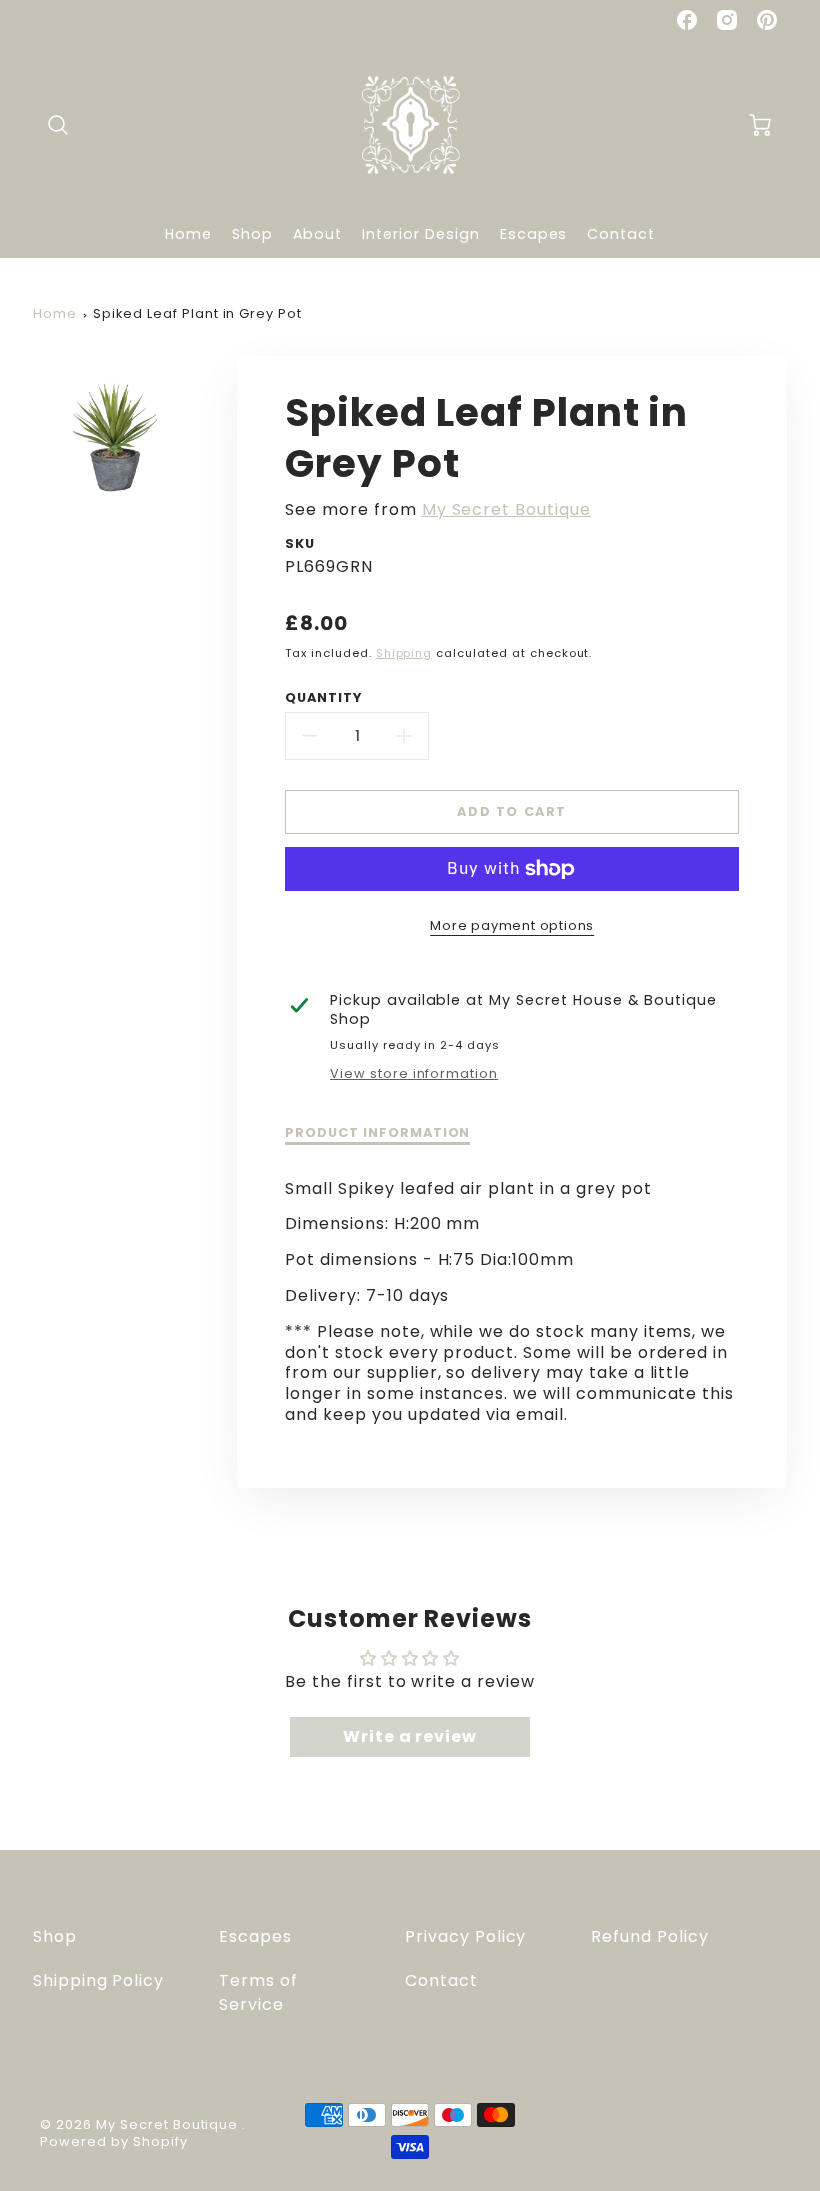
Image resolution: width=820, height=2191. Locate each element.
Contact (621, 234)
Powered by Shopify (113, 2141)
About (318, 234)
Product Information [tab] (377, 1133)
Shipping (404, 653)
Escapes (534, 234)
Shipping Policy (98, 1980)
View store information (414, 1074)
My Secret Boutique (506, 509)
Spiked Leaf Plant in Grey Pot (197, 313)
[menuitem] (188, 234)
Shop (252, 234)
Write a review (410, 1736)
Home (188, 234)
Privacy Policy (465, 1936)
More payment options (512, 925)
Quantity (323, 698)
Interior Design (420, 234)
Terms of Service (258, 1992)
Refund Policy (649, 1936)
